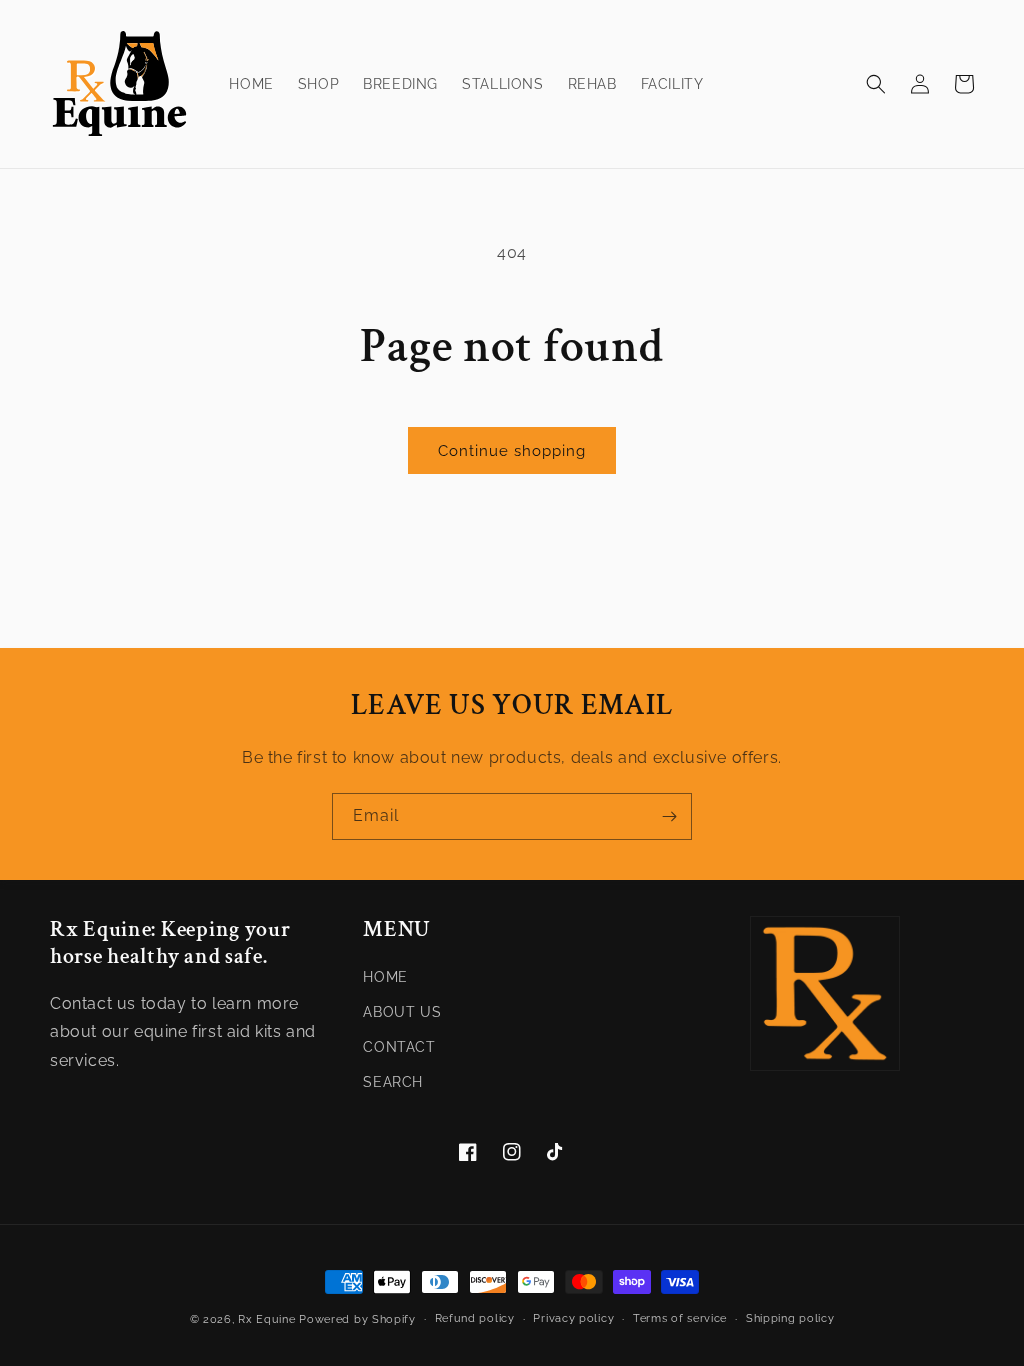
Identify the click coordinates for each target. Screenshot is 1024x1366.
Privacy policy (573, 1318)
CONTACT (399, 1047)
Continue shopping (512, 451)
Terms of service (680, 1318)
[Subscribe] (669, 816)
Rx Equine (266, 1319)
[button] (876, 84)
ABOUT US (402, 1012)
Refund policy (475, 1318)
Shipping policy (790, 1318)
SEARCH (393, 1082)
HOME (385, 977)
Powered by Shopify (357, 1319)
